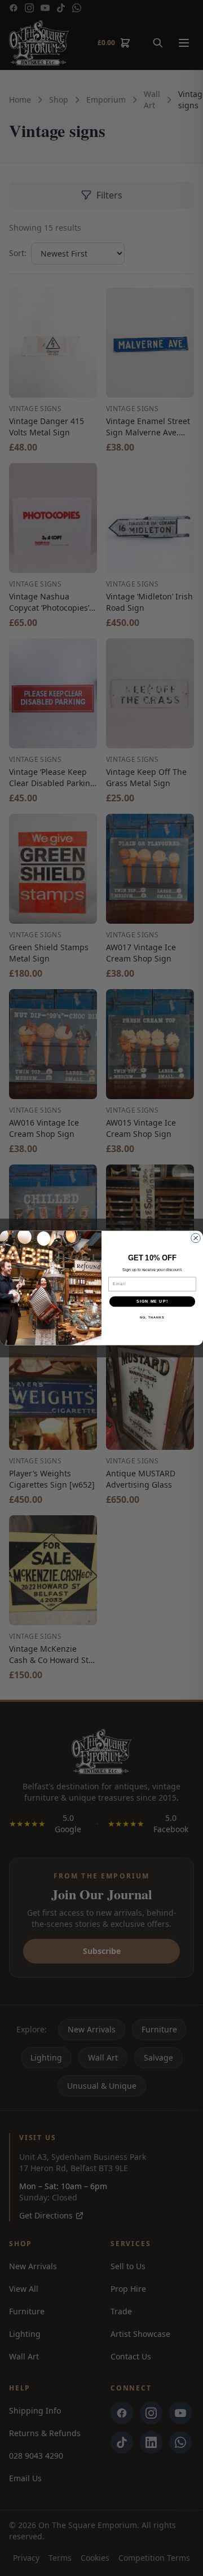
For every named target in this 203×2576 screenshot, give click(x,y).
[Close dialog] (196, 1238)
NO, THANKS (152, 1317)
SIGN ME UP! (152, 1302)
